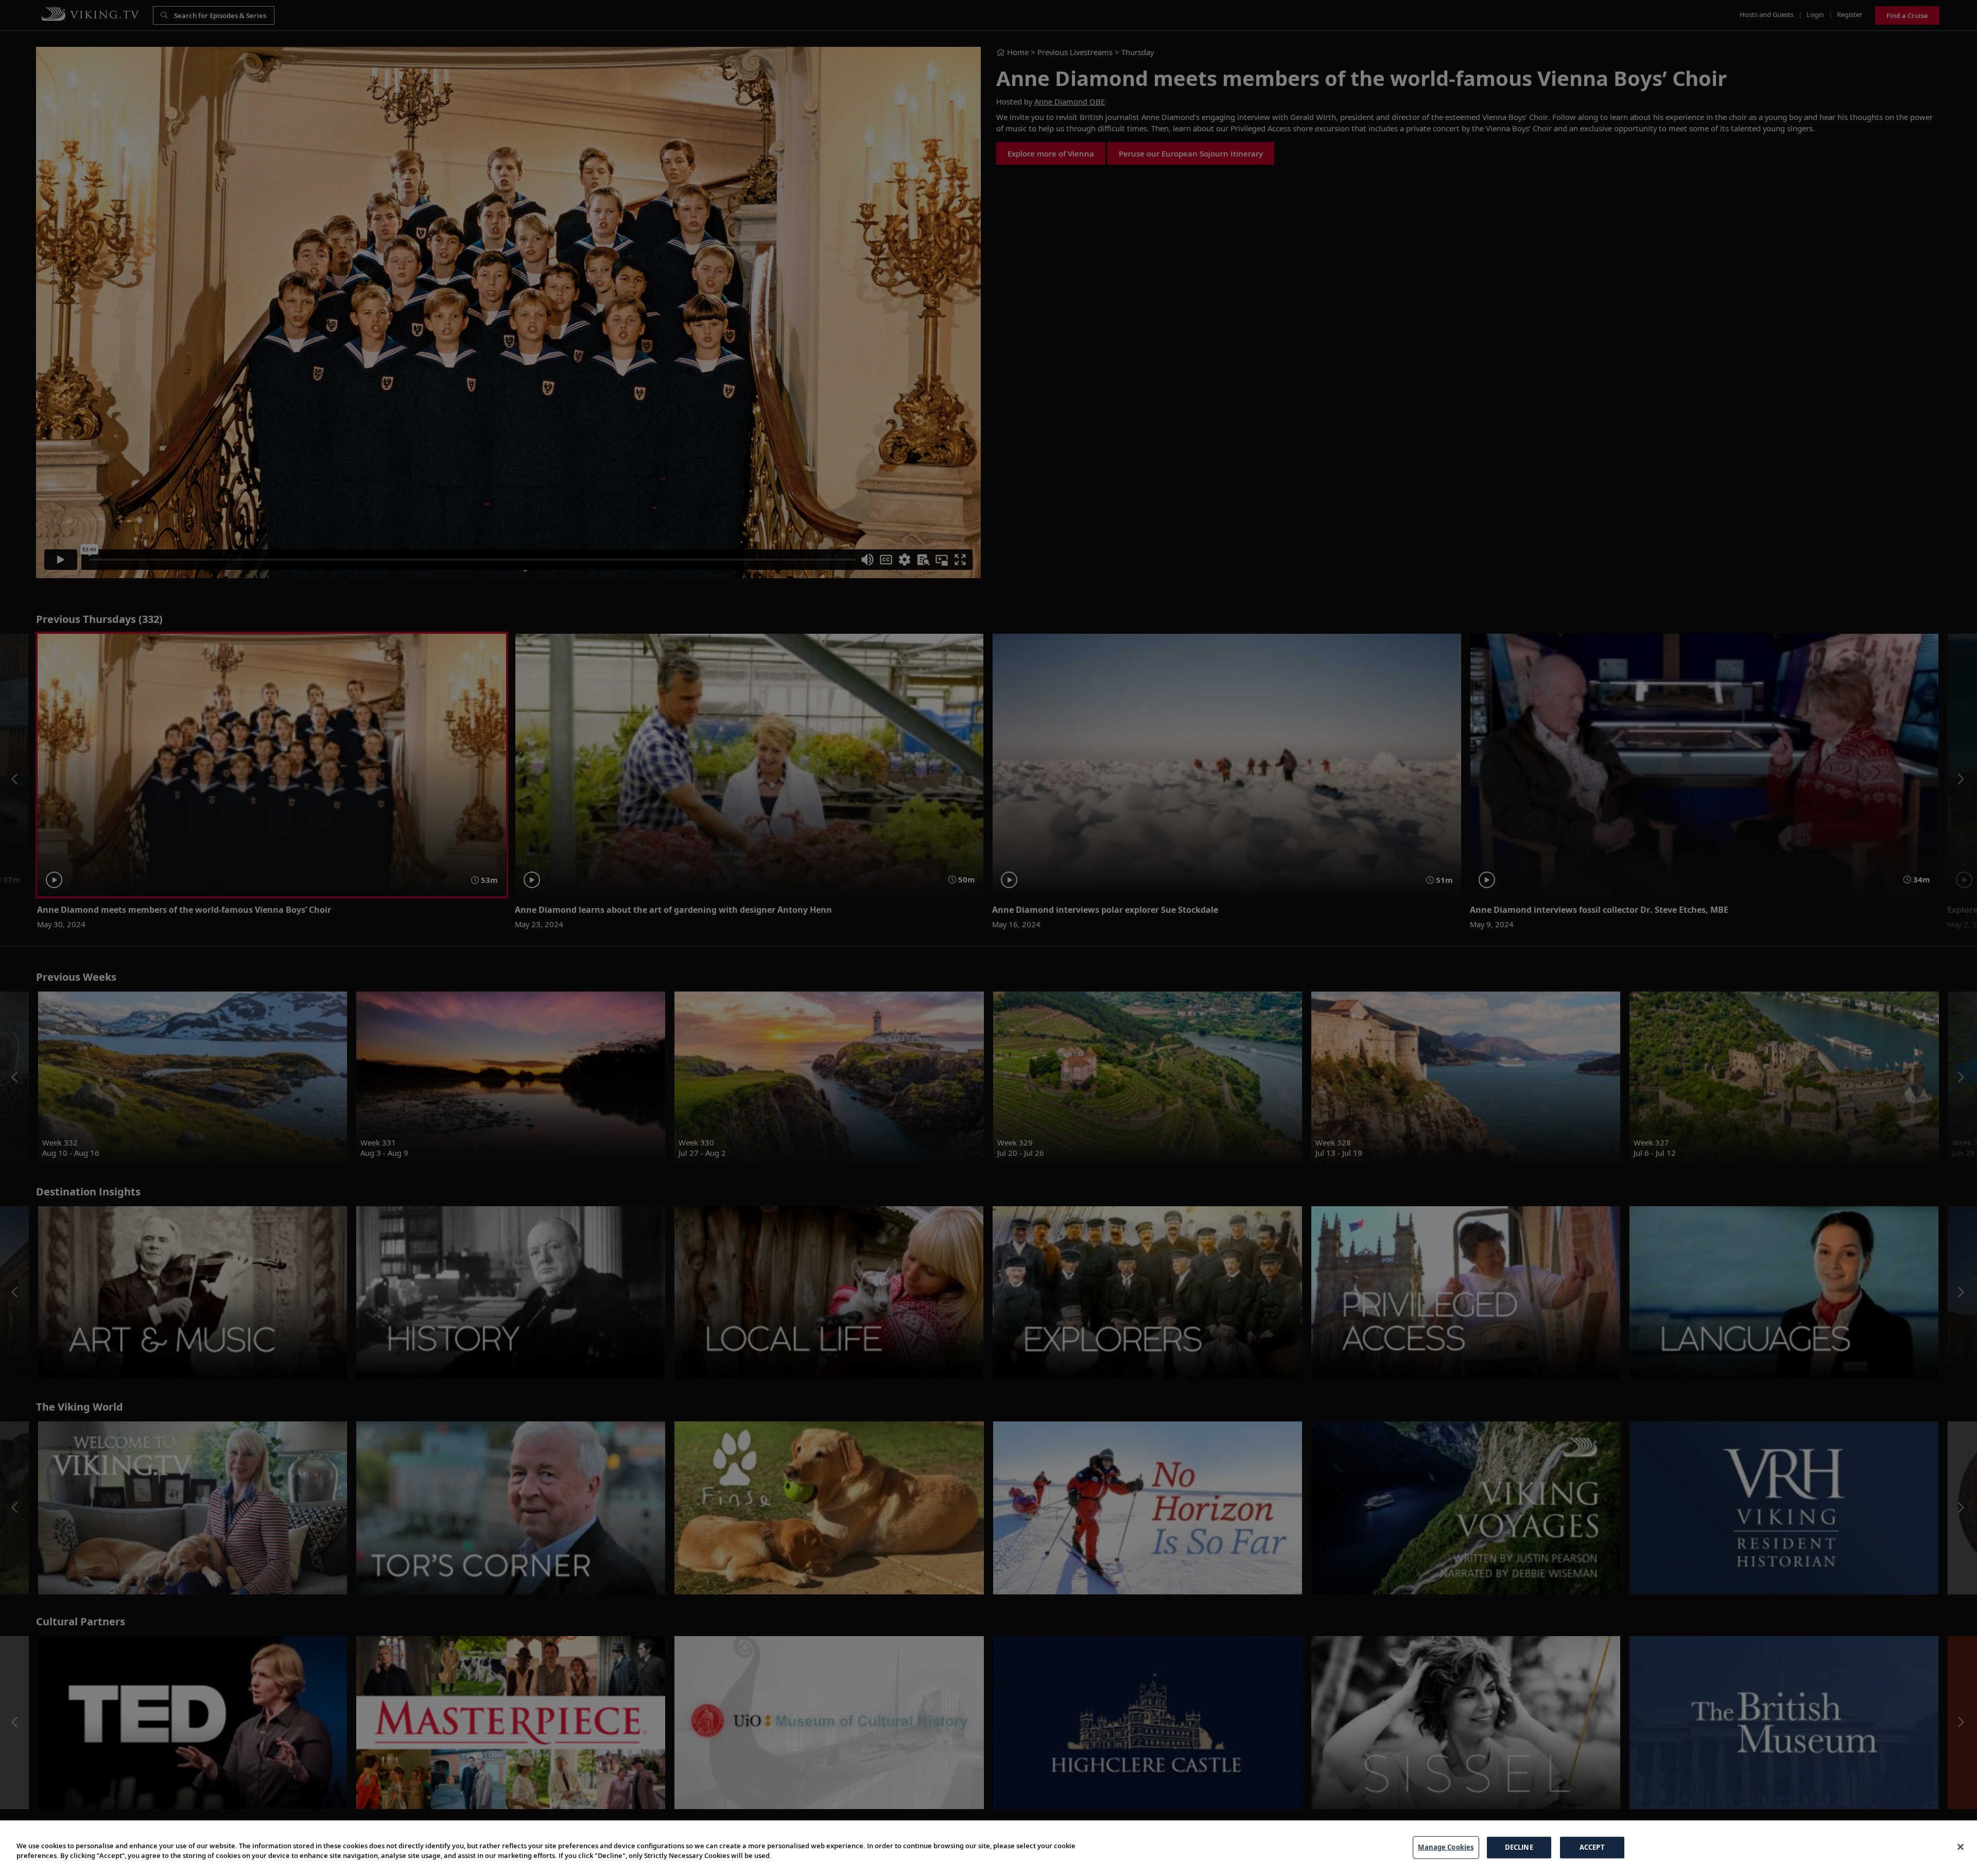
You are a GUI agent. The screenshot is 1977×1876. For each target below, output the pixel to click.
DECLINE (1519, 1847)
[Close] (1961, 1847)
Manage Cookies (1446, 1847)
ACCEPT (1592, 1847)
